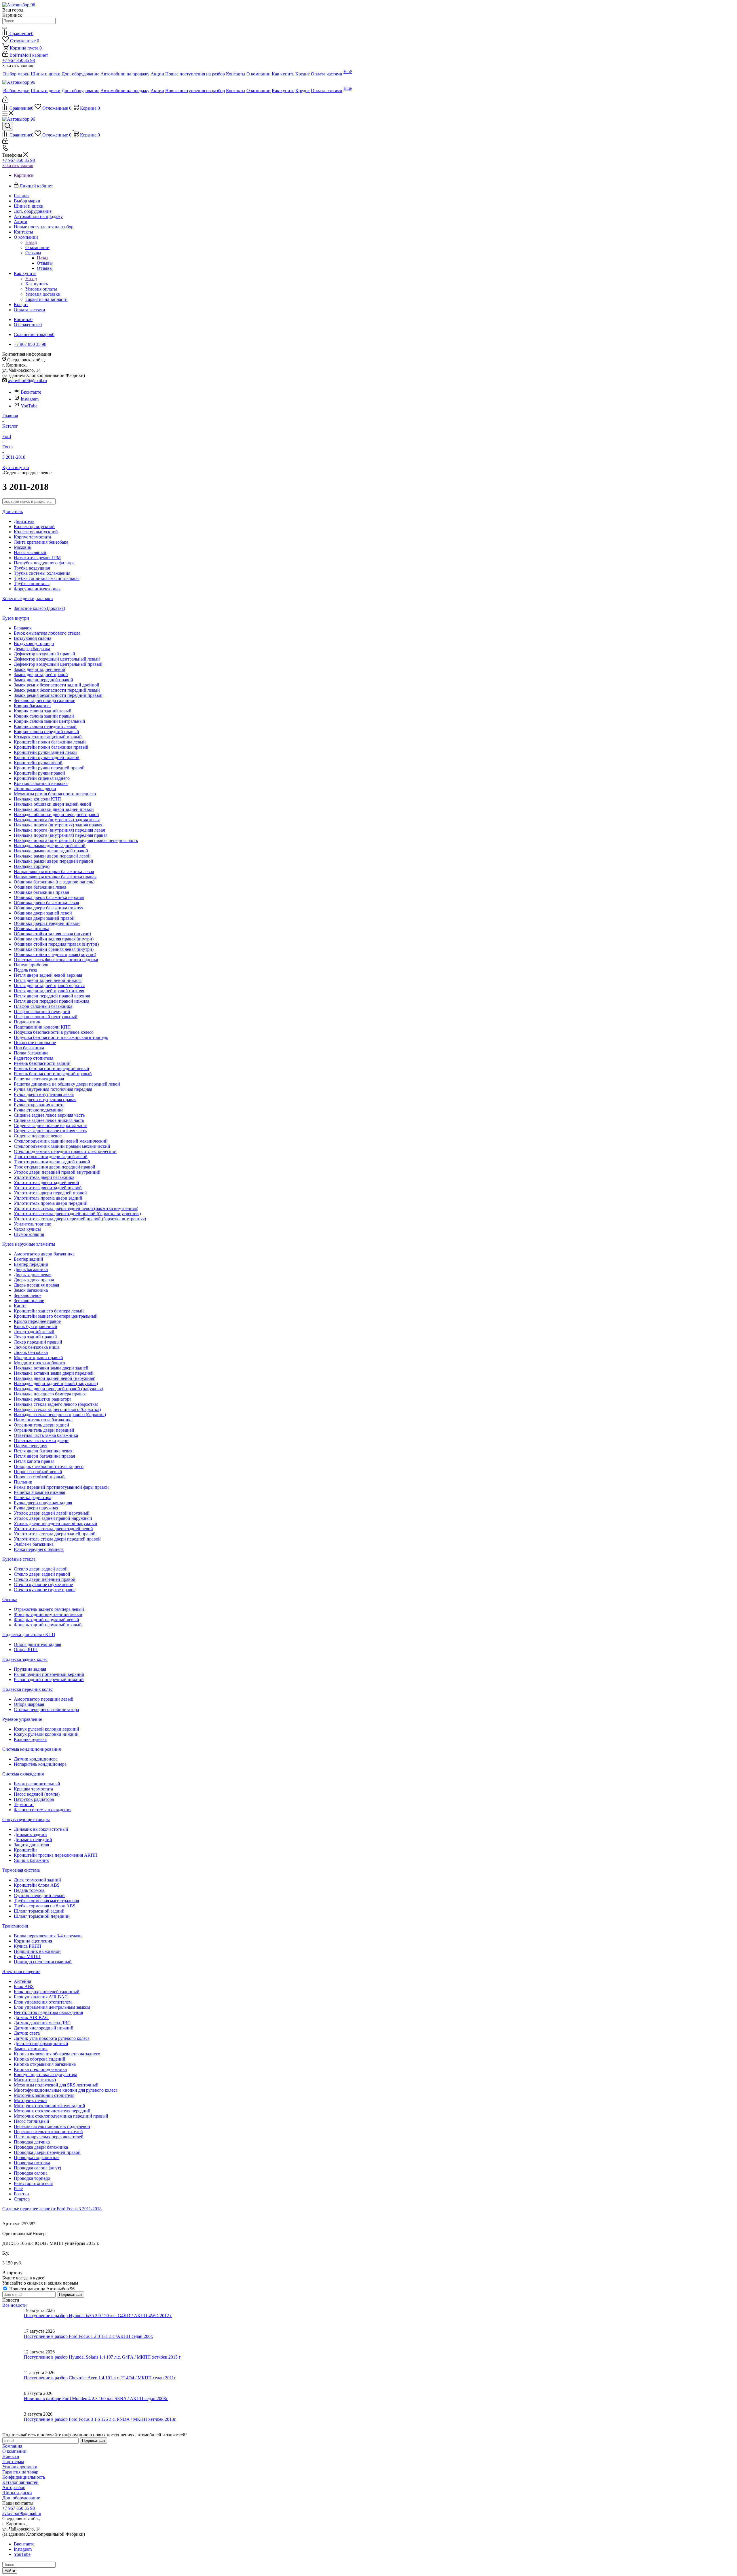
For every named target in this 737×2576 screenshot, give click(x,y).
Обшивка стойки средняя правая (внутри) (55, 954)
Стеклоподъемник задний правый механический (62, 1146)
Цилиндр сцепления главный (43, 1962)
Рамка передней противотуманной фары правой (61, 1487)
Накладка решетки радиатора (43, 1399)
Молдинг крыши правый (38, 1358)
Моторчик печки (30, 2100)
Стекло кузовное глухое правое (45, 1590)
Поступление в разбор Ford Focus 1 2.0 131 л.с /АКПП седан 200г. (89, 2336)
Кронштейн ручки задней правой (47, 757)
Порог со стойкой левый (38, 1472)
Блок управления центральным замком (52, 2007)
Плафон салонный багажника (43, 1006)
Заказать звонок (18, 165)
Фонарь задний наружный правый (48, 1625)
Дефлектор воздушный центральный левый (57, 659)
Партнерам (13, 2462)
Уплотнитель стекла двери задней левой (53, 1529)
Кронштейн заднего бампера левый (49, 1311)
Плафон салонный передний (42, 1011)
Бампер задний (29, 1259)
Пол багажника (29, 1048)
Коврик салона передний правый (46, 732)
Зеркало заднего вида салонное (44, 700)
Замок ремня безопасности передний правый (58, 695)
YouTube (29, 406)
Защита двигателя (31, 1845)
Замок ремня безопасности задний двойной (57, 685)
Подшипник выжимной (37, 1951)
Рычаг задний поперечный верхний (49, 1674)
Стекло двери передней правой (45, 1579)
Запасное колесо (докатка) (39, 608)
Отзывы (45, 263)
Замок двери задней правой (41, 675)
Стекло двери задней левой (41, 1569)
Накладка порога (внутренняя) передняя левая (59, 830)
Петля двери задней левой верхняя (48, 975)
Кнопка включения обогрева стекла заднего (57, 2054)
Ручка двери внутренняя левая (44, 1094)
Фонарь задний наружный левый (46, 1620)
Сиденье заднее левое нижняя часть (49, 1120)
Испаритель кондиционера (40, 1764)
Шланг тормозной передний (42, 1916)
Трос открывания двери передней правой (55, 1167)
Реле (18, 2189)
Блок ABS (24, 1986)
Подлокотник (27, 1022)
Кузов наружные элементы (29, 1244)
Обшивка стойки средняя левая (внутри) (54, 949)
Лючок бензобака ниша (37, 1347)
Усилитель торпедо (33, 1224)
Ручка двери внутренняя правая (45, 1100)
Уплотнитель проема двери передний (51, 1203)
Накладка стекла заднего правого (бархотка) (57, 1409)
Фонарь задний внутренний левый (48, 1614)
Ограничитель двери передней (44, 1430)
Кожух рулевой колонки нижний (46, 1734)
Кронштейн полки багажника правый (51, 747)
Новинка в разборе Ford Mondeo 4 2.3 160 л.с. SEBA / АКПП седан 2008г (96, 2398)
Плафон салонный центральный (46, 1017)
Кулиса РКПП (28, 1946)
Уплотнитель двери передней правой (50, 1193)
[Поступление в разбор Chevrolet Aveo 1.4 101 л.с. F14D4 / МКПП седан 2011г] (13, 2380)
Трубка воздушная (32, 568)
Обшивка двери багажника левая (46, 903)
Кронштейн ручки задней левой (45, 752)
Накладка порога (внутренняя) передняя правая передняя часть (76, 840)
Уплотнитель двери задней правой (48, 1188)
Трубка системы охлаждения (42, 573)
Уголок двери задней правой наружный (53, 1518)
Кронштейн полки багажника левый (50, 742)
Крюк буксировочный (36, 1326)
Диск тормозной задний (37, 1880)
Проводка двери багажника (41, 2147)
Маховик (23, 547)
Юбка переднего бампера (39, 1549)
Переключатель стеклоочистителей (48, 2132)
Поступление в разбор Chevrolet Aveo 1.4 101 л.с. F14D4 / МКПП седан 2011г (100, 2378)
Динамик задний (30, 1834)
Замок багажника (31, 1290)
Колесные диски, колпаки (28, 599)
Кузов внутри (16, 618)
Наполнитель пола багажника (43, 1420)
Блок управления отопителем (43, 2002)
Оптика (10, 1599)
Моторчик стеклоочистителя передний (52, 2111)
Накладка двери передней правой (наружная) (58, 1389)
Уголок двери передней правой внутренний (57, 1172)
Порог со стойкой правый (39, 1477)
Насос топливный (32, 2121)
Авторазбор (14, 2487)
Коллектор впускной (34, 527)
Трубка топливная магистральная (47, 578)
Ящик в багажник (31, 1860)
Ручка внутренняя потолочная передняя (53, 1089)
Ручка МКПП (27, 1956)
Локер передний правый (38, 1342)
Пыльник (23, 1482)
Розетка (21, 2194)
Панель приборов (31, 965)
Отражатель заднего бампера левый (49, 1609)
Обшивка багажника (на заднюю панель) (54, 882)
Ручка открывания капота (39, 1105)
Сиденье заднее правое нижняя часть (50, 1131)
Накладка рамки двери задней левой (50, 846)
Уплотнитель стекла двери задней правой (55, 1534)
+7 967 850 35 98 (19, 60)
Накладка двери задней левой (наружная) (55, 1378)
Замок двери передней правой (43, 680)
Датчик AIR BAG (31, 2018)
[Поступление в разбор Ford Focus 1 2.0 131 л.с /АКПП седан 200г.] (13, 2339)
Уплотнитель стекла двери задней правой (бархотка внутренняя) (77, 1214)
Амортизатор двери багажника (44, 1254)
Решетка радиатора (33, 1497)
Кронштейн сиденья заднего (42, 778)
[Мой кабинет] (5, 101)
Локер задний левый (34, 1332)
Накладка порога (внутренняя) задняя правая (58, 825)
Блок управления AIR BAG (41, 1997)
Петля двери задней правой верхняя (49, 986)
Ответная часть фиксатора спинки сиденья (56, 960)
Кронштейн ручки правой (39, 773)
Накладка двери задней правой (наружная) (56, 1383)
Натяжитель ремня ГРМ (37, 558)
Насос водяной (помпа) (37, 1794)
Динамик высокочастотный (41, 1829)
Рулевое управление (22, 1719)
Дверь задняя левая (33, 1275)
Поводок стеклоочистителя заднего (49, 1466)
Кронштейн (25, 1850)
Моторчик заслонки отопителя (44, 2095)
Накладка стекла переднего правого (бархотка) (60, 1415)
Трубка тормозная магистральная (46, 1901)
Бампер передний (31, 1264)
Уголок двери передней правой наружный (56, 1523)
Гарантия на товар (20, 2472)
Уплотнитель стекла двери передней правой (57, 1539)
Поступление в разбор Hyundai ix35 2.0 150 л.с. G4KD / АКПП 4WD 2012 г (98, 2316)
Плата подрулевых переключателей (49, 2137)
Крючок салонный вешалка (41, 783)
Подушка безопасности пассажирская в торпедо (61, 1037)
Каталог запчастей (20, 2482)
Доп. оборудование (21, 2498)
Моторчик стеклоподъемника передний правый (61, 2116)
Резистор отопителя (33, 2183)
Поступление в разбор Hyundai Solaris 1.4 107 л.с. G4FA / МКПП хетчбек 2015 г (102, 2357)
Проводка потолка (32, 2163)
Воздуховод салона (33, 638)
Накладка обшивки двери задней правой (54, 809)
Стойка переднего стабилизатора (46, 1709)
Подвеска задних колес (25, 1659)
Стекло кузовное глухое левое (43, 1584)
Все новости (15, 2305)
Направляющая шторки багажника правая (55, 877)
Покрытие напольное (35, 1043)
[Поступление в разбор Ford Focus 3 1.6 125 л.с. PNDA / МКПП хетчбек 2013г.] (13, 2422)
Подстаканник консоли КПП (42, 1027)
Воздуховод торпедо (34, 643)
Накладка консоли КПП (37, 799)
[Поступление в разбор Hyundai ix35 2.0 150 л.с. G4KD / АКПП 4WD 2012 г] (13, 2318)
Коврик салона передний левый (45, 726)
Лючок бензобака (31, 1352)
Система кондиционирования (32, 1749)
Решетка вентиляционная (39, 1079)
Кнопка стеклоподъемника (40, 2069)
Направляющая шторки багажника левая (54, 871)
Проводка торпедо (32, 2178)
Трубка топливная (32, 584)
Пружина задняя (30, 1669)
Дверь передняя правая (36, 1285)
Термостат (24, 1804)
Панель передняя (31, 1446)
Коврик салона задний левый (43, 711)
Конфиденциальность (24, 2477)
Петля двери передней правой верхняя (52, 996)
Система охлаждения (23, 1774)
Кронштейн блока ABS (37, 1885)
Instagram (30, 399)
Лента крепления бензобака (41, 542)
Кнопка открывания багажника (45, 2064)
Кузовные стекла (19, 1559)
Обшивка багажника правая (41, 892)
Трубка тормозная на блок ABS (45, 1906)
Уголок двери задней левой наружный (52, 1513)
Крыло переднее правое (37, 1321)
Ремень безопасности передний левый (52, 1068)
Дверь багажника (31, 1269)
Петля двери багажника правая (44, 1456)
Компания (12, 2446)
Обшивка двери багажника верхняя (49, 897)
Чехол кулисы (27, 1229)
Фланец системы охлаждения (43, 1810)
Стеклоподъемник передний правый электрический (65, 1151)
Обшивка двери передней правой (47, 923)
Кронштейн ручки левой (38, 763)
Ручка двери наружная (36, 1508)
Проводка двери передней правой (47, 2152)
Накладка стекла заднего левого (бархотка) (56, 1404)
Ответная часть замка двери (41, 1440)
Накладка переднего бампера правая (50, 1394)
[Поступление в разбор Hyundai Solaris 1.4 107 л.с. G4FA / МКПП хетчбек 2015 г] (13, 2360)
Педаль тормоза (29, 1890)
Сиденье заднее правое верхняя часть (51, 1125)
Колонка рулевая (30, 1739)
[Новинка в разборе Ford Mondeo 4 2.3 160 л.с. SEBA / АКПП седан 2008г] (13, 2401)
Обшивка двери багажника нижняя (49, 908)
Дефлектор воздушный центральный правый (58, 664)
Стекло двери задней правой (42, 1574)
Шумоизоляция (29, 1234)
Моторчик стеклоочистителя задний (50, 2106)
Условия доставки (20, 2467)
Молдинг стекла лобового (39, 1363)
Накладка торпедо (32, 866)
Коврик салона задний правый (44, 716)
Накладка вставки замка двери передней (54, 1373)
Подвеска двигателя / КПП (29, 1635)
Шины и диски (17, 2493)
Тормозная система (21, 1870)
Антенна (22, 1981)
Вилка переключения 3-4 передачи (48, 1936)
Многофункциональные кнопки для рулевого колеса (66, 2090)
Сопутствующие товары (26, 1819)
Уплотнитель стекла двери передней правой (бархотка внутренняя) (80, 1219)
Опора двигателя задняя (37, 1644)
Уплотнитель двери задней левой (46, 1182)
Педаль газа (25, 970)
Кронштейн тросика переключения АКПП (56, 1855)
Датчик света (27, 2033)
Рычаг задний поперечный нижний (49, 1679)
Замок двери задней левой (40, 669)
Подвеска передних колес (27, 1689)
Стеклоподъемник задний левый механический (61, 1141)
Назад (31, 242)
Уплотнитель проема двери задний (48, 1198)
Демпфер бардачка (32, 649)
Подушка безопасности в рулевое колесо (54, 1032)
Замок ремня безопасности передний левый (57, 690)
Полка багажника (31, 1053)
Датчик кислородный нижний (44, 2028)
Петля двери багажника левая (43, 1451)
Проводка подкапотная (37, 2157)
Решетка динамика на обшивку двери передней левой (67, 1084)
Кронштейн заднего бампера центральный (56, 1316)
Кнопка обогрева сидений (40, 2059)
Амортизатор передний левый (44, 1699)
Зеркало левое (28, 1295)
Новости (11, 2456)
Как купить (37, 284)
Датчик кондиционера (36, 1759)
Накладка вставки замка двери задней (51, 1368)
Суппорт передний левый (39, 1895)
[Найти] (5, 28)
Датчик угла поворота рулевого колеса (52, 2038)
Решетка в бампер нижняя (39, 1492)
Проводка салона (31, 2173)
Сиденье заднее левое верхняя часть (49, 1115)
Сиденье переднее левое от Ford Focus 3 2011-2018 (52, 2209)
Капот (20, 1306)
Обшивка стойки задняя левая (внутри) (52, 934)
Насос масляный (30, 552)
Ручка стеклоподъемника (39, 1110)
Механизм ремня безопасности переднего (55, 794)
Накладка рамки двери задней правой (51, 851)
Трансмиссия (15, 1926)
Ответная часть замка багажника (46, 1435)
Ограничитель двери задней (41, 1425)
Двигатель (13, 512)
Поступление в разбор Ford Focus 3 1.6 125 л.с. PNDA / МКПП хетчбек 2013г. (100, 2419)
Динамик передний (33, 1840)
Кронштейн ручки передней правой (49, 768)
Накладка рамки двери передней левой (52, 856)
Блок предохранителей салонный (47, 1992)
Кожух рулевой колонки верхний (46, 1729)
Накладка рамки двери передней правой (54, 861)
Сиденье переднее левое (38, 1136)
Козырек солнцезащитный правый (48, 737)
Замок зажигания (31, 2049)
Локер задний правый (35, 1337)
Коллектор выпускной (36, 532)
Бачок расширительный (37, 1784)
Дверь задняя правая (34, 1280)
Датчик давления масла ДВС (42, 2023)
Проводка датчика (32, 2142)
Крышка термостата (33, 1789)
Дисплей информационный (41, 2043)
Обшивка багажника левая (40, 887)
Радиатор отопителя (34, 1058)
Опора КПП (26, 1650)
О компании (37, 247)
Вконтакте (31, 392)
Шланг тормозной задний (39, 1911)
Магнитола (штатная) (35, 2080)
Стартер (22, 2199)
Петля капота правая (34, 1461)
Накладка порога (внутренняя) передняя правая (61, 835)
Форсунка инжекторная (37, 589)
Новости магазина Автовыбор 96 (41, 2289)
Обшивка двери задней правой (44, 918)
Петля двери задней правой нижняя (49, 991)
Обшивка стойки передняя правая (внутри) (56, 944)
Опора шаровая (29, 1704)
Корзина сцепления (33, 1941)
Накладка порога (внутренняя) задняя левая (57, 820)
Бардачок (23, 628)
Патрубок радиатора (34, 1799)
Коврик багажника (32, 706)
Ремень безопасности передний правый (53, 1074)
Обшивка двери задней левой (43, 913)
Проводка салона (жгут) (37, 2168)
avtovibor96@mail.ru (27, 381)
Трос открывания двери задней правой (52, 1162)
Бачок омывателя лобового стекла (47, 633)
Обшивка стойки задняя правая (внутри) (54, 939)
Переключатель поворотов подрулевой (52, 2126)
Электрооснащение (21, 1971)
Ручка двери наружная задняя (43, 1503)
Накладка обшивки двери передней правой (56, 814)
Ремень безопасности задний (42, 1063)
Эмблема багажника (34, 1544)
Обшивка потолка (32, 928)
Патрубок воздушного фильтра (44, 563)
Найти (10, 2571)
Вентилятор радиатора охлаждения (48, 2012)
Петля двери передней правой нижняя (52, 1001)
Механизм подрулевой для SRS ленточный (56, 2085)
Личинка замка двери (35, 789)
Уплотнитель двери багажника (44, 1177)
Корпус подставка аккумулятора (45, 2075)
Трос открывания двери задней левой (51, 1157)
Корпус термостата (32, 537)
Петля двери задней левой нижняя (48, 980)
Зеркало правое (29, 1301)
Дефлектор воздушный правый (44, 654)
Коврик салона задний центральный (50, 721)
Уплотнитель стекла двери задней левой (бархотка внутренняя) (76, 1208)
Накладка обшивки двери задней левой (53, 804)
